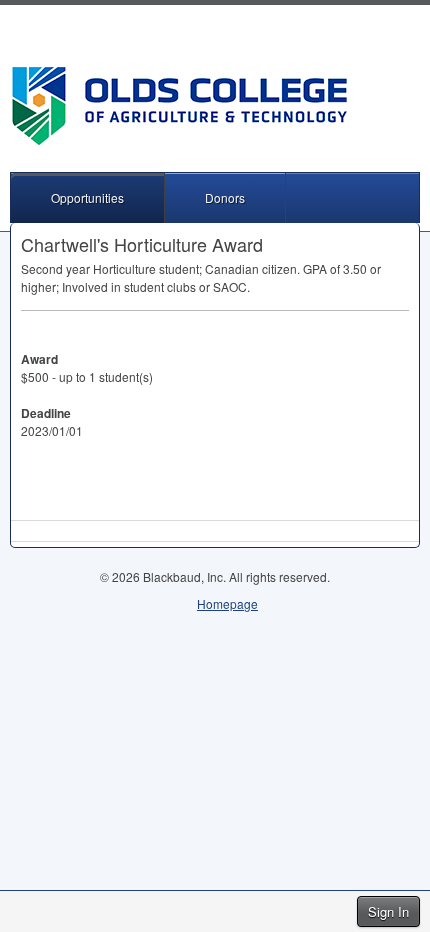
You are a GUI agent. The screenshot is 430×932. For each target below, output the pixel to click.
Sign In (388, 911)
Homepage (227, 603)
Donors (225, 197)
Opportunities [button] (87, 197)
